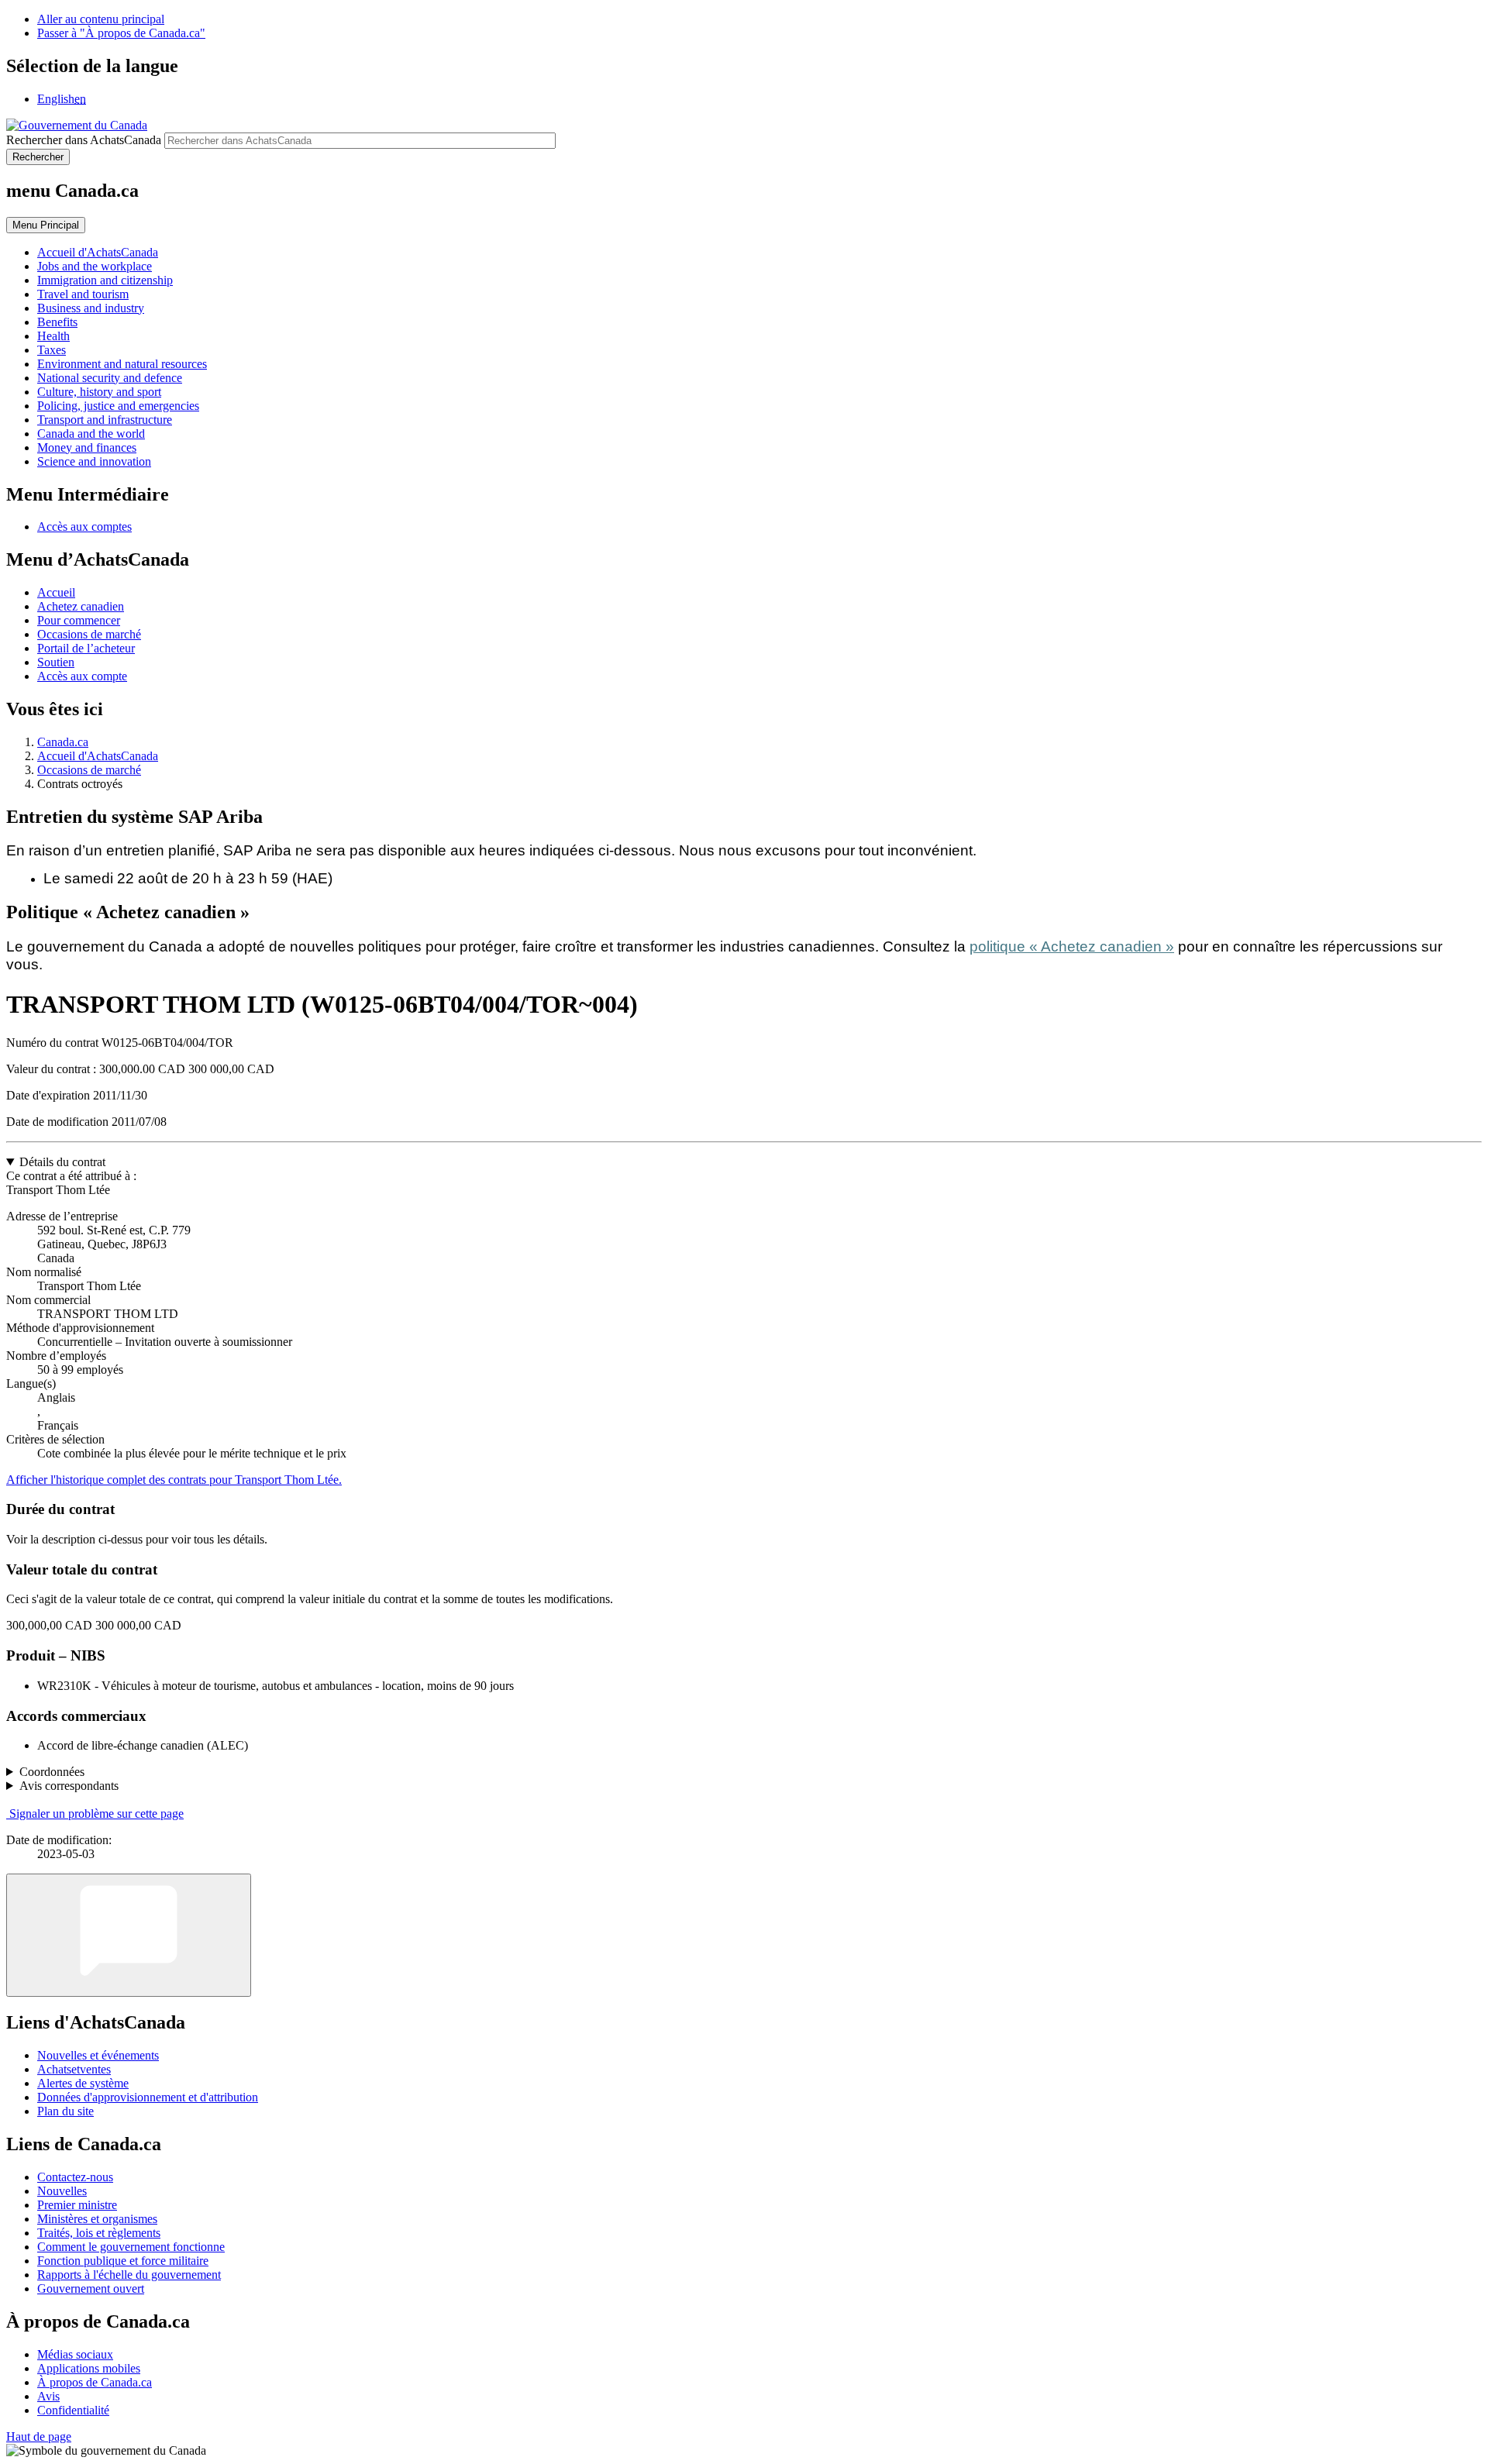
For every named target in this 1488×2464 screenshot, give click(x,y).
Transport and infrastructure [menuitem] (105, 420)
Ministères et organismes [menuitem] (97, 2219)
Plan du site (65, 2111)
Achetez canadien (81, 606)
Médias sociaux (75, 2354)
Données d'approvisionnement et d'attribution (148, 2097)
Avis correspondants (69, 1786)
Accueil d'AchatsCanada (98, 756)
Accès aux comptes (84, 527)
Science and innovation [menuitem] (94, 461)
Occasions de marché (89, 634)
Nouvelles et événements (98, 2055)
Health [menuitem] (53, 336)
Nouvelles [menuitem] (62, 2191)
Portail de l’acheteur (86, 648)
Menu (46, 225)
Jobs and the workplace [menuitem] (95, 266)
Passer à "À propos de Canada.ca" (121, 33)
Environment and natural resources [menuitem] (122, 364)
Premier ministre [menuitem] (77, 2205)
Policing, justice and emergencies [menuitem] (118, 406)
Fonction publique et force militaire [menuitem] (123, 2261)
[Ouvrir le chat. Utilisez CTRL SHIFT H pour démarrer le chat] (129, 1935)
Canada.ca (63, 742)
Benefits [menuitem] (57, 322)
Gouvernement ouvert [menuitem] (91, 2288)
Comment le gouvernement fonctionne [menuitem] (131, 2247)
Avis (48, 2396)
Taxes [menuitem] (52, 350)
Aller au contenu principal (101, 19)
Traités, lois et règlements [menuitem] (99, 2233)
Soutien (56, 662)
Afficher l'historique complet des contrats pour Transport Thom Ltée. (174, 1480)
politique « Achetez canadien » (1072, 946)
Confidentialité (73, 2410)
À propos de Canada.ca (95, 2382)
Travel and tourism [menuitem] (83, 294)
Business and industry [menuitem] (91, 308)
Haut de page (39, 2436)
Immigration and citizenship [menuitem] (105, 280)
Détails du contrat (62, 1162)
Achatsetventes (74, 2069)
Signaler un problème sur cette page (96, 1814)
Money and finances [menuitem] (87, 447)
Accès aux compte (82, 676)
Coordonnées (52, 1772)
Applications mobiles (89, 2368)
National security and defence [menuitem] (110, 378)
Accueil (56, 592)
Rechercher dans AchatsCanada (84, 140)
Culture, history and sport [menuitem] (99, 392)
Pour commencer (79, 620)
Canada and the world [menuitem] (91, 434)
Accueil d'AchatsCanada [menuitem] (98, 252)
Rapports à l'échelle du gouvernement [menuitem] (129, 2275)
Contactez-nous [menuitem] (75, 2177)
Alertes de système (83, 2083)
